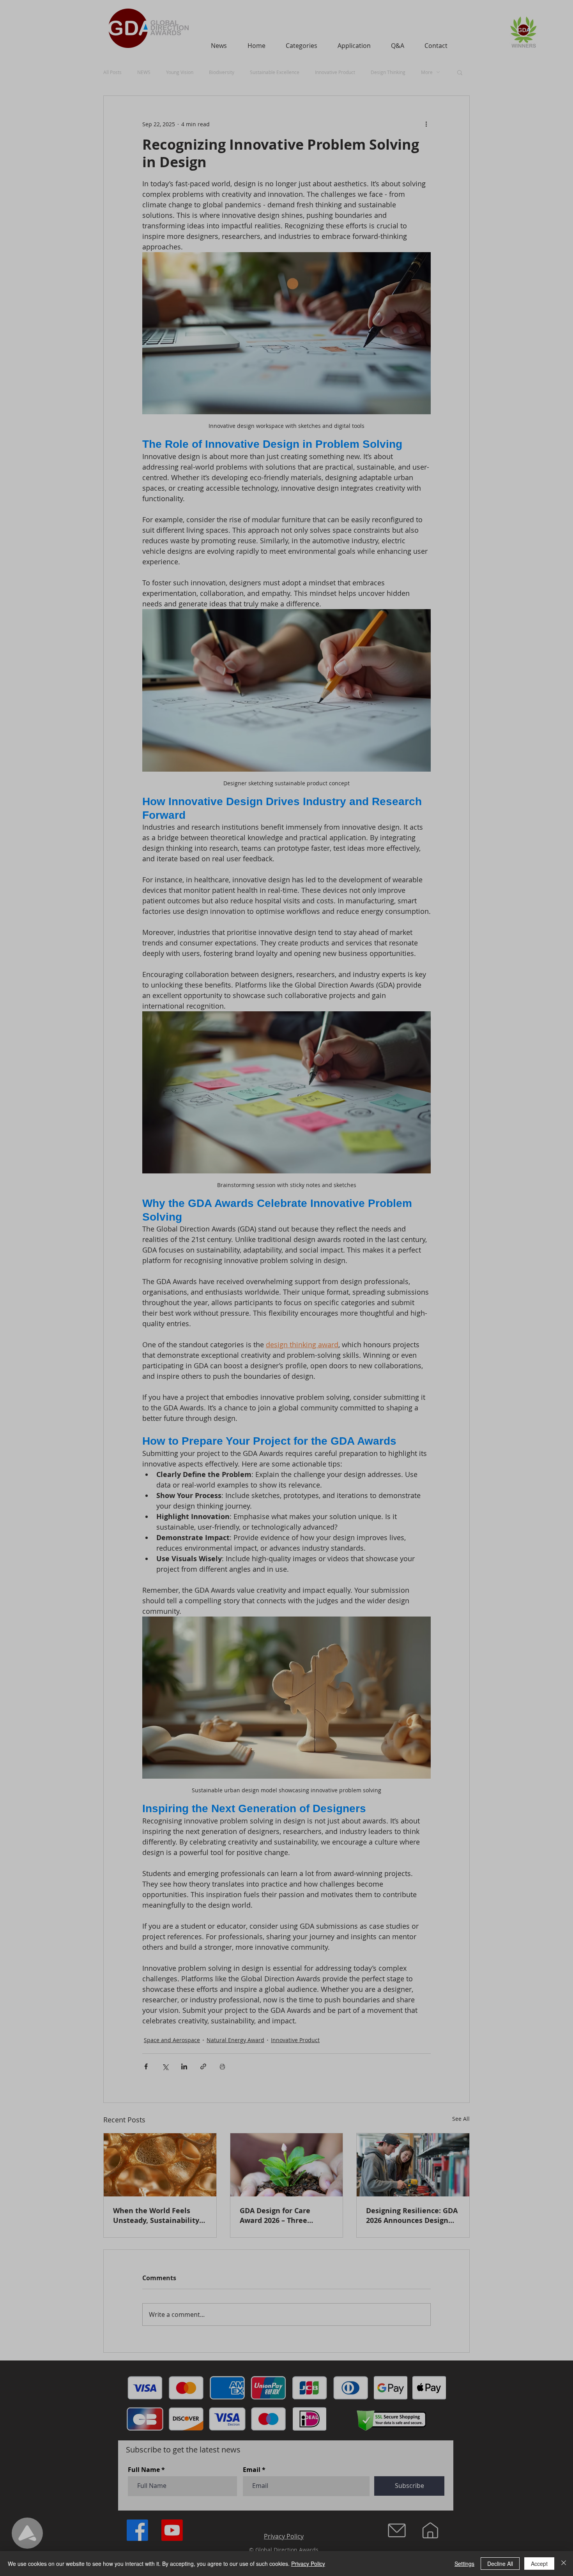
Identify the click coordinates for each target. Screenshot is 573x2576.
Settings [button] (464, 2564)
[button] (522, 1223)
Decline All (500, 2564)
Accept (539, 2564)
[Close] (564, 2564)
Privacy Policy (308, 2564)
